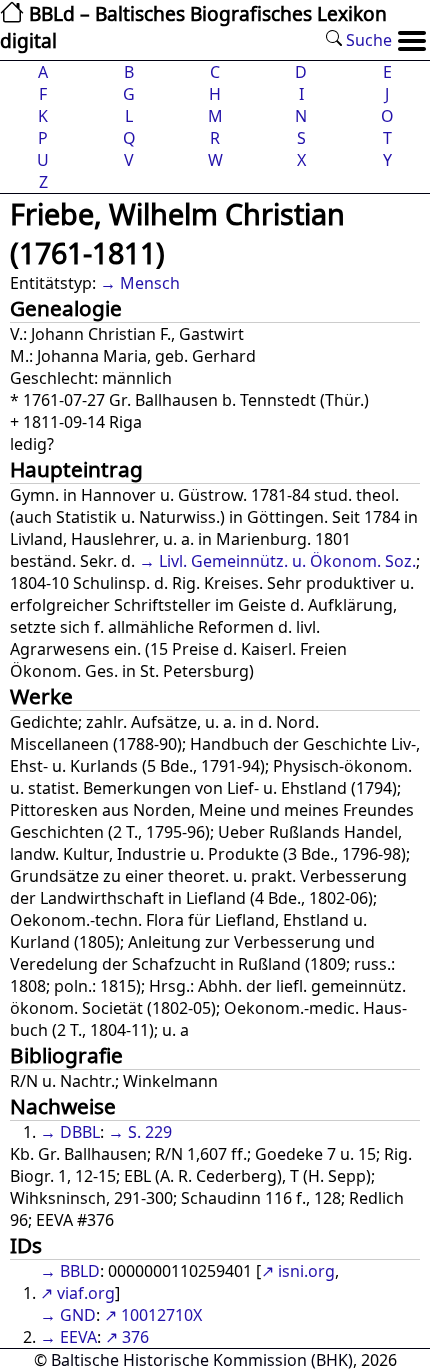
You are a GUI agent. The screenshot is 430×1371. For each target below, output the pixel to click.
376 (135, 1337)
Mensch (150, 283)
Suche (367, 40)
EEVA (78, 1337)
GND (78, 1315)
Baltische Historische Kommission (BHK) (202, 1360)
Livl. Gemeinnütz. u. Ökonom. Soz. (287, 561)
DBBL (80, 1132)
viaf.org (86, 1293)
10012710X (161, 1315)
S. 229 (150, 1132)
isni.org (306, 1271)
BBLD (80, 1271)
